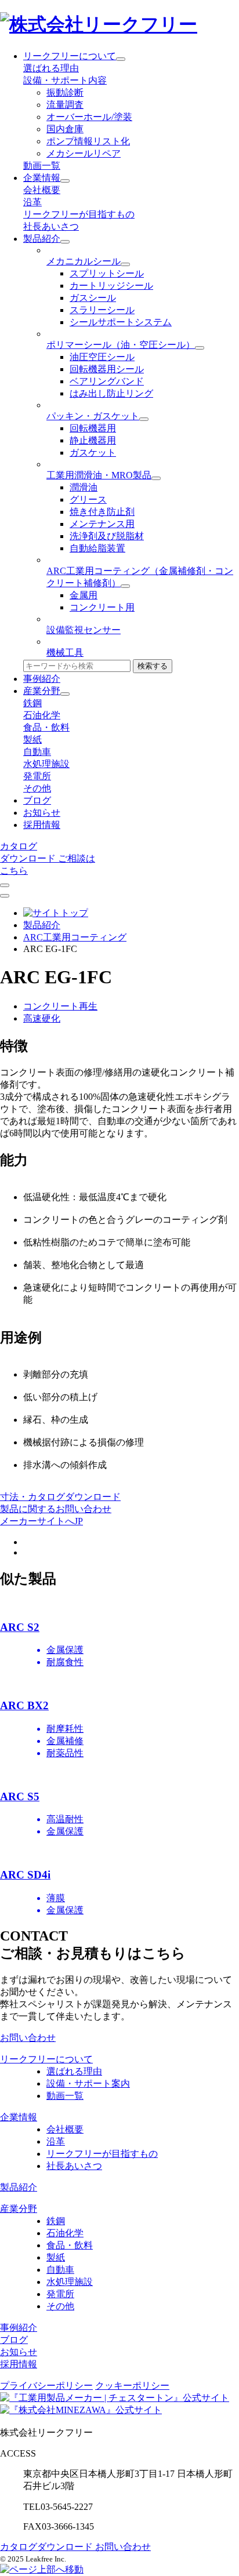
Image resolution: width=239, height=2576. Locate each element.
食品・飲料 (46, 727)
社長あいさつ (51, 226)
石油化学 (42, 715)
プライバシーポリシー (46, 2386)
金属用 (84, 595)
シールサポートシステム (121, 322)
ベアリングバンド (107, 381)
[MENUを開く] (5, 896)
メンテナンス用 (102, 524)
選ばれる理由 (51, 68)
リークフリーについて (70, 56)
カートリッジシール (111, 286)
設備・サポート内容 (65, 80)
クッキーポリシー (132, 2386)
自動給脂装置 (97, 548)
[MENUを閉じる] (5, 885)
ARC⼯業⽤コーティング (75, 937)
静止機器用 (93, 440)
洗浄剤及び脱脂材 (107, 536)
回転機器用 (93, 428)
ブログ (37, 800)
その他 (37, 788)
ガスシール (93, 298)
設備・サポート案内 (88, 2083)
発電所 (37, 776)
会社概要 (42, 190)
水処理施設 (46, 764)
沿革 (32, 202)
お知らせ (42, 813)
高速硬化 (42, 1018)
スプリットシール (107, 273)
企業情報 (42, 178)
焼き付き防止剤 (102, 512)
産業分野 (42, 691)
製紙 (32, 740)
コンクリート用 (102, 607)
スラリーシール (102, 310)
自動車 (37, 752)
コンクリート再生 (60, 1006)
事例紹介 (42, 679)
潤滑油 (84, 487)
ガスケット (93, 453)
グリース (88, 499)
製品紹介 (42, 239)
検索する (153, 666)
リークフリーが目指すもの (79, 214)
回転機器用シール (107, 369)
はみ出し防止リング (111, 393)
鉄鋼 (32, 703)
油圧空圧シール (102, 357)
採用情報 (42, 825)
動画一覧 (42, 166)
